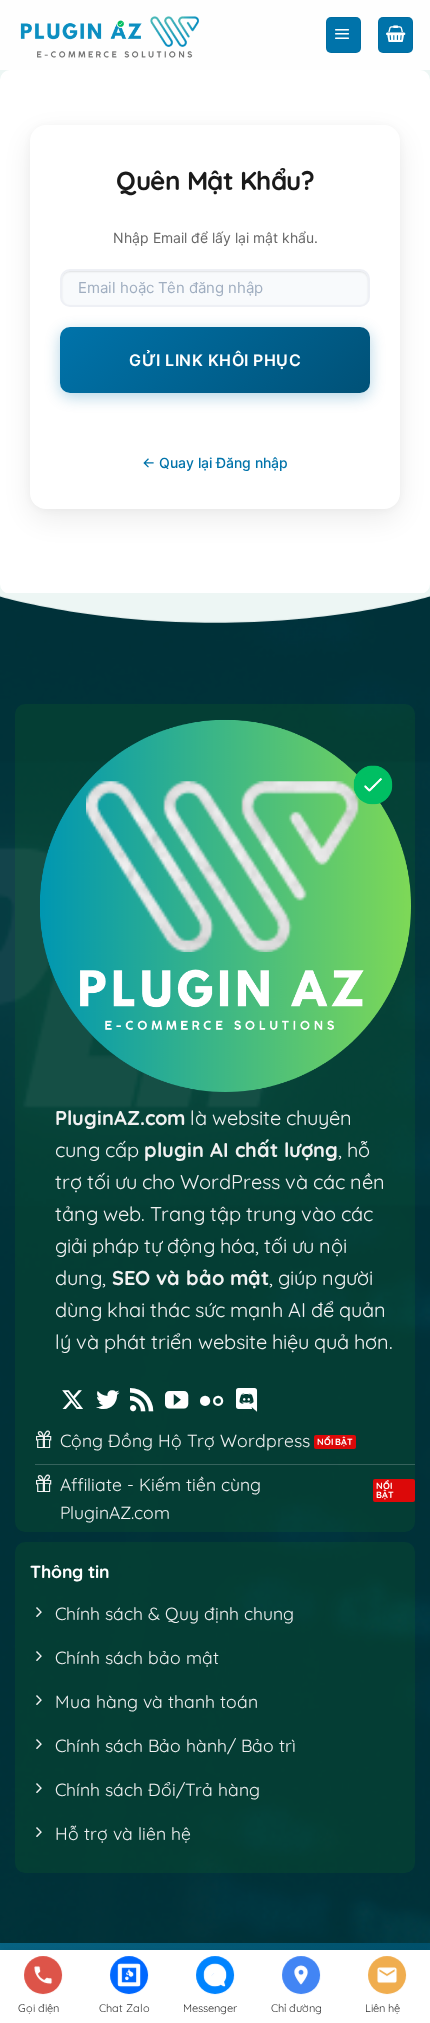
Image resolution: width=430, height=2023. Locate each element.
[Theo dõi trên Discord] (246, 1402)
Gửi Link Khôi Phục (215, 360)
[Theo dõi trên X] (72, 1402)
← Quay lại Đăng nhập (215, 462)
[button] (343, 35)
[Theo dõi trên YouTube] (176, 1402)
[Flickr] (211, 1402)
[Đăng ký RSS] (141, 1402)
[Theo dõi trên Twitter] (107, 1402)
